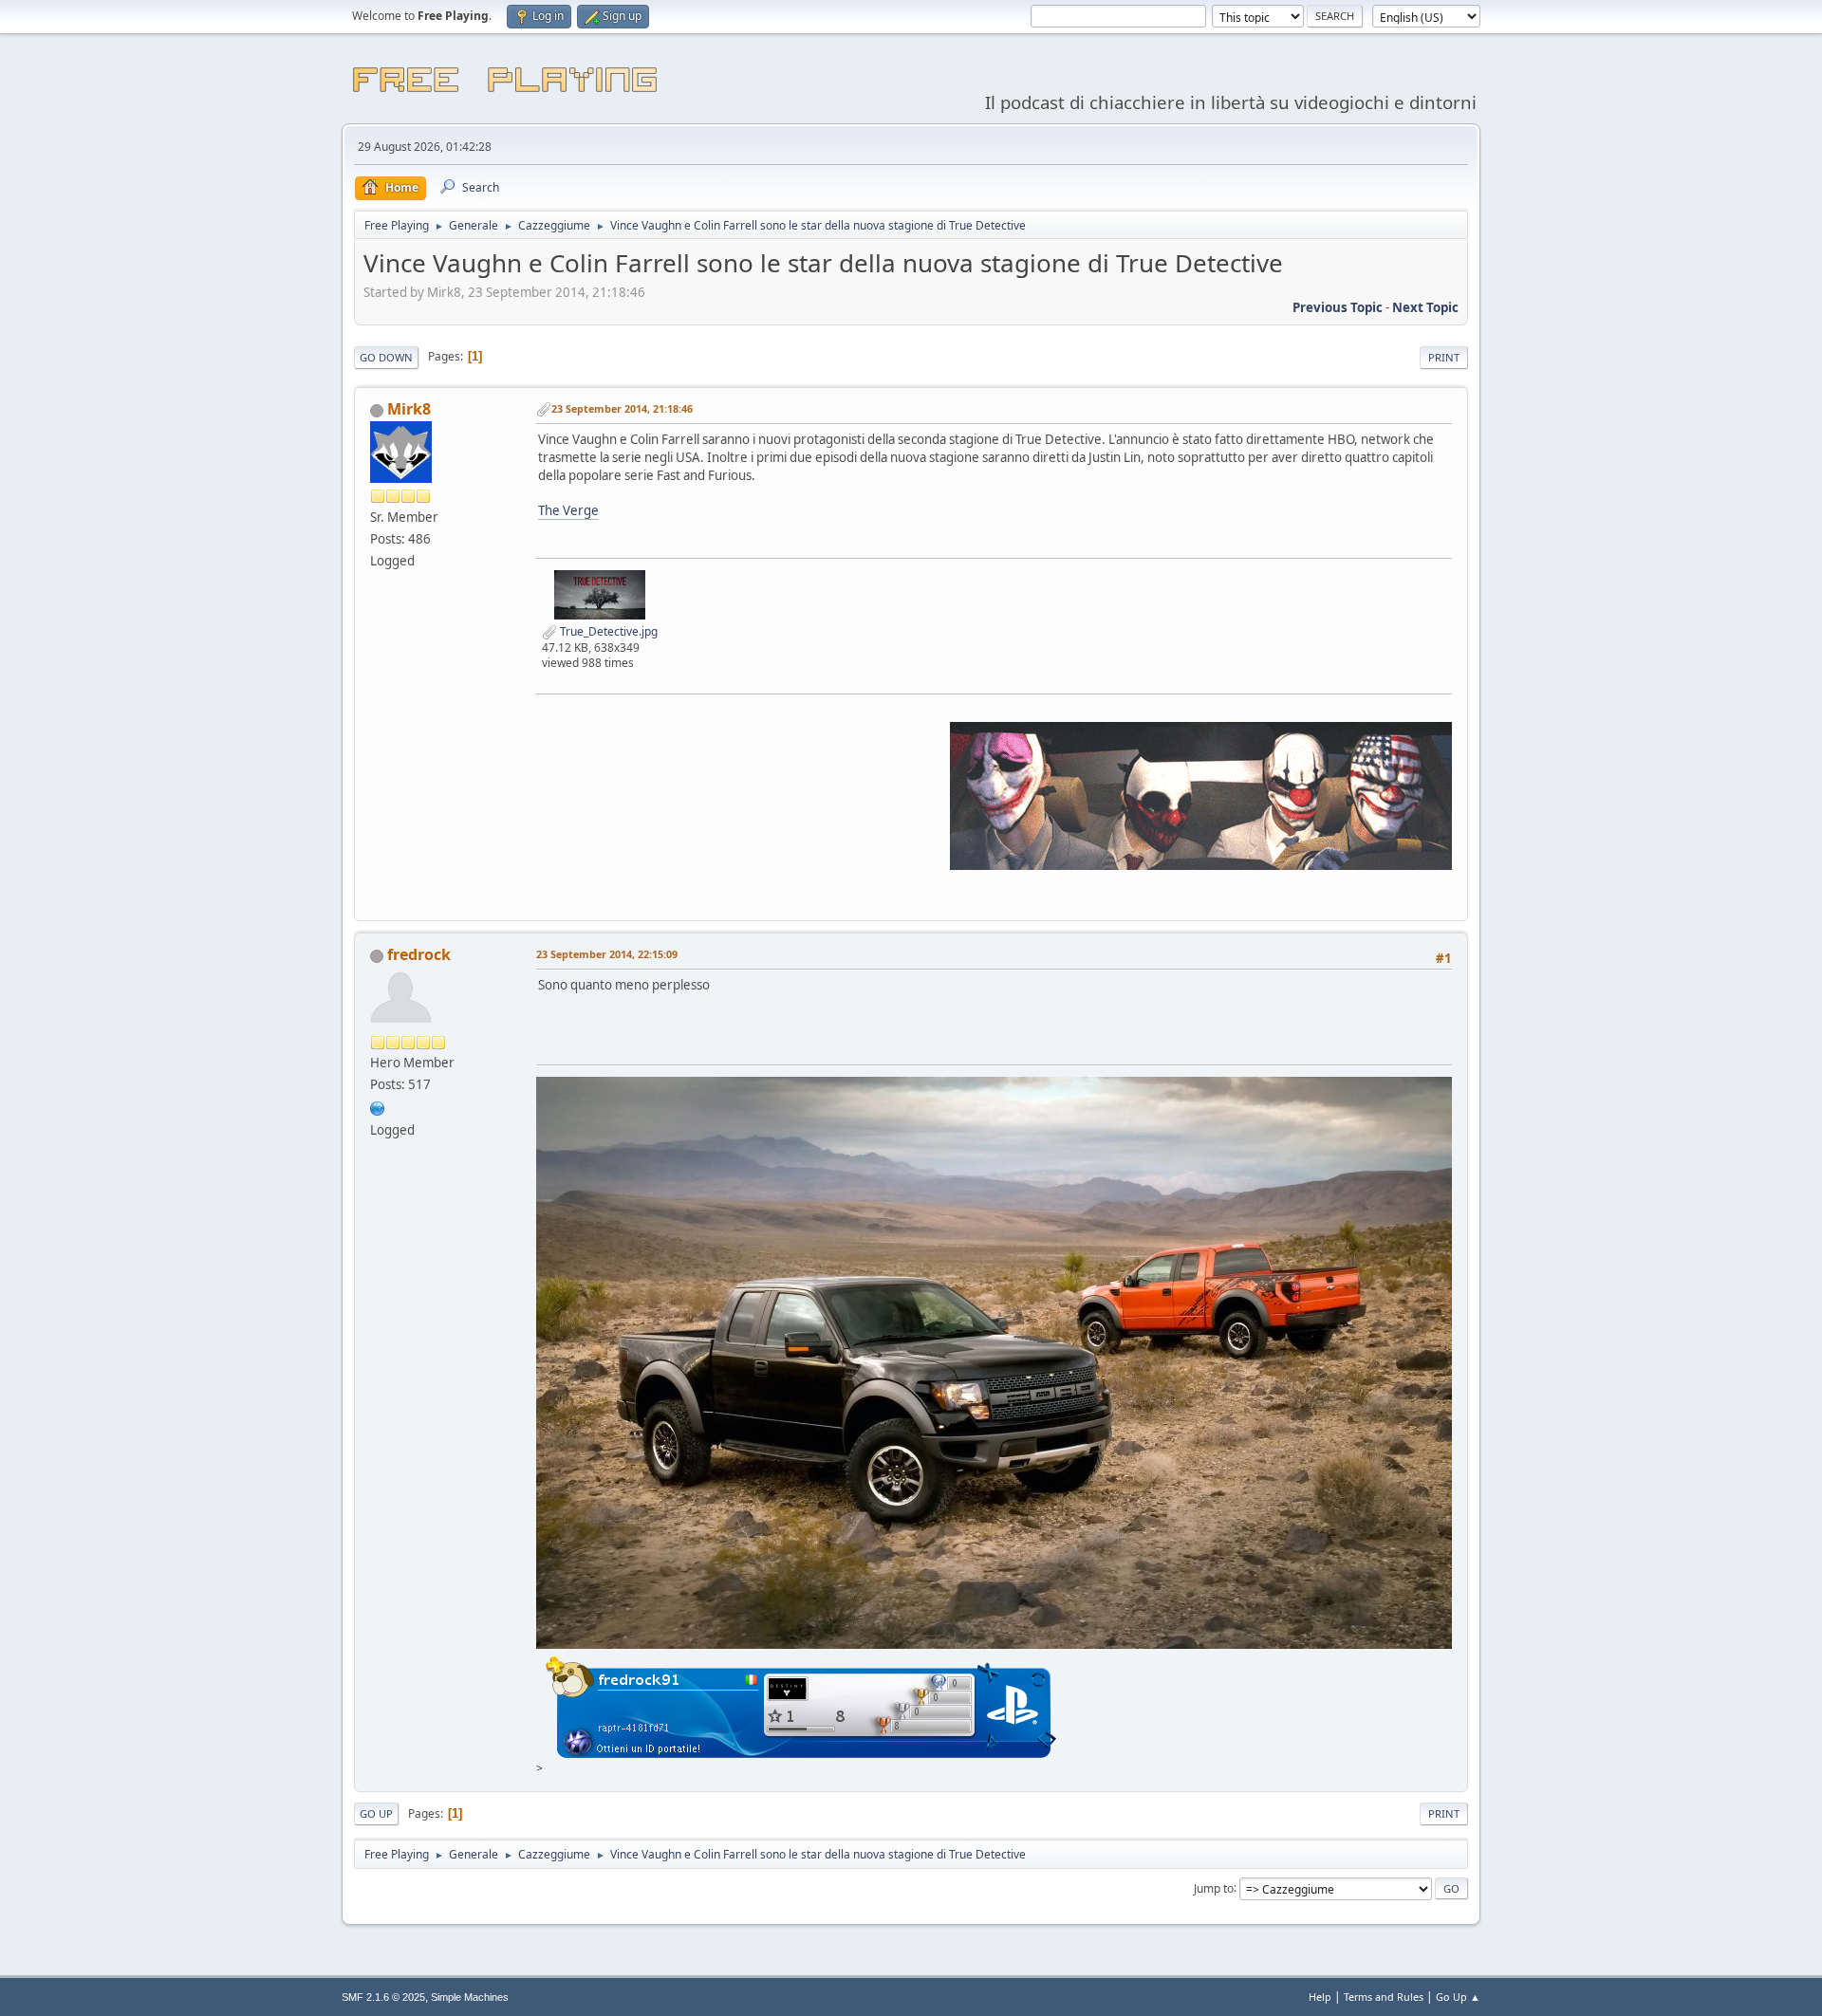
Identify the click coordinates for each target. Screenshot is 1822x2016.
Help (1320, 1997)
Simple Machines (470, 1997)
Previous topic (1338, 307)
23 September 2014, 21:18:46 (622, 408)
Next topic (1425, 307)
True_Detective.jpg (607, 631)
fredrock (419, 954)
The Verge (568, 510)
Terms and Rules (1384, 1997)
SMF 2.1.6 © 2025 (383, 1997)
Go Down (386, 357)
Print (1444, 357)
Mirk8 (409, 409)
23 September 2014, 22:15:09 (607, 954)
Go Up (376, 1813)
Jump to (1214, 1887)
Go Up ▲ (1458, 1997)
